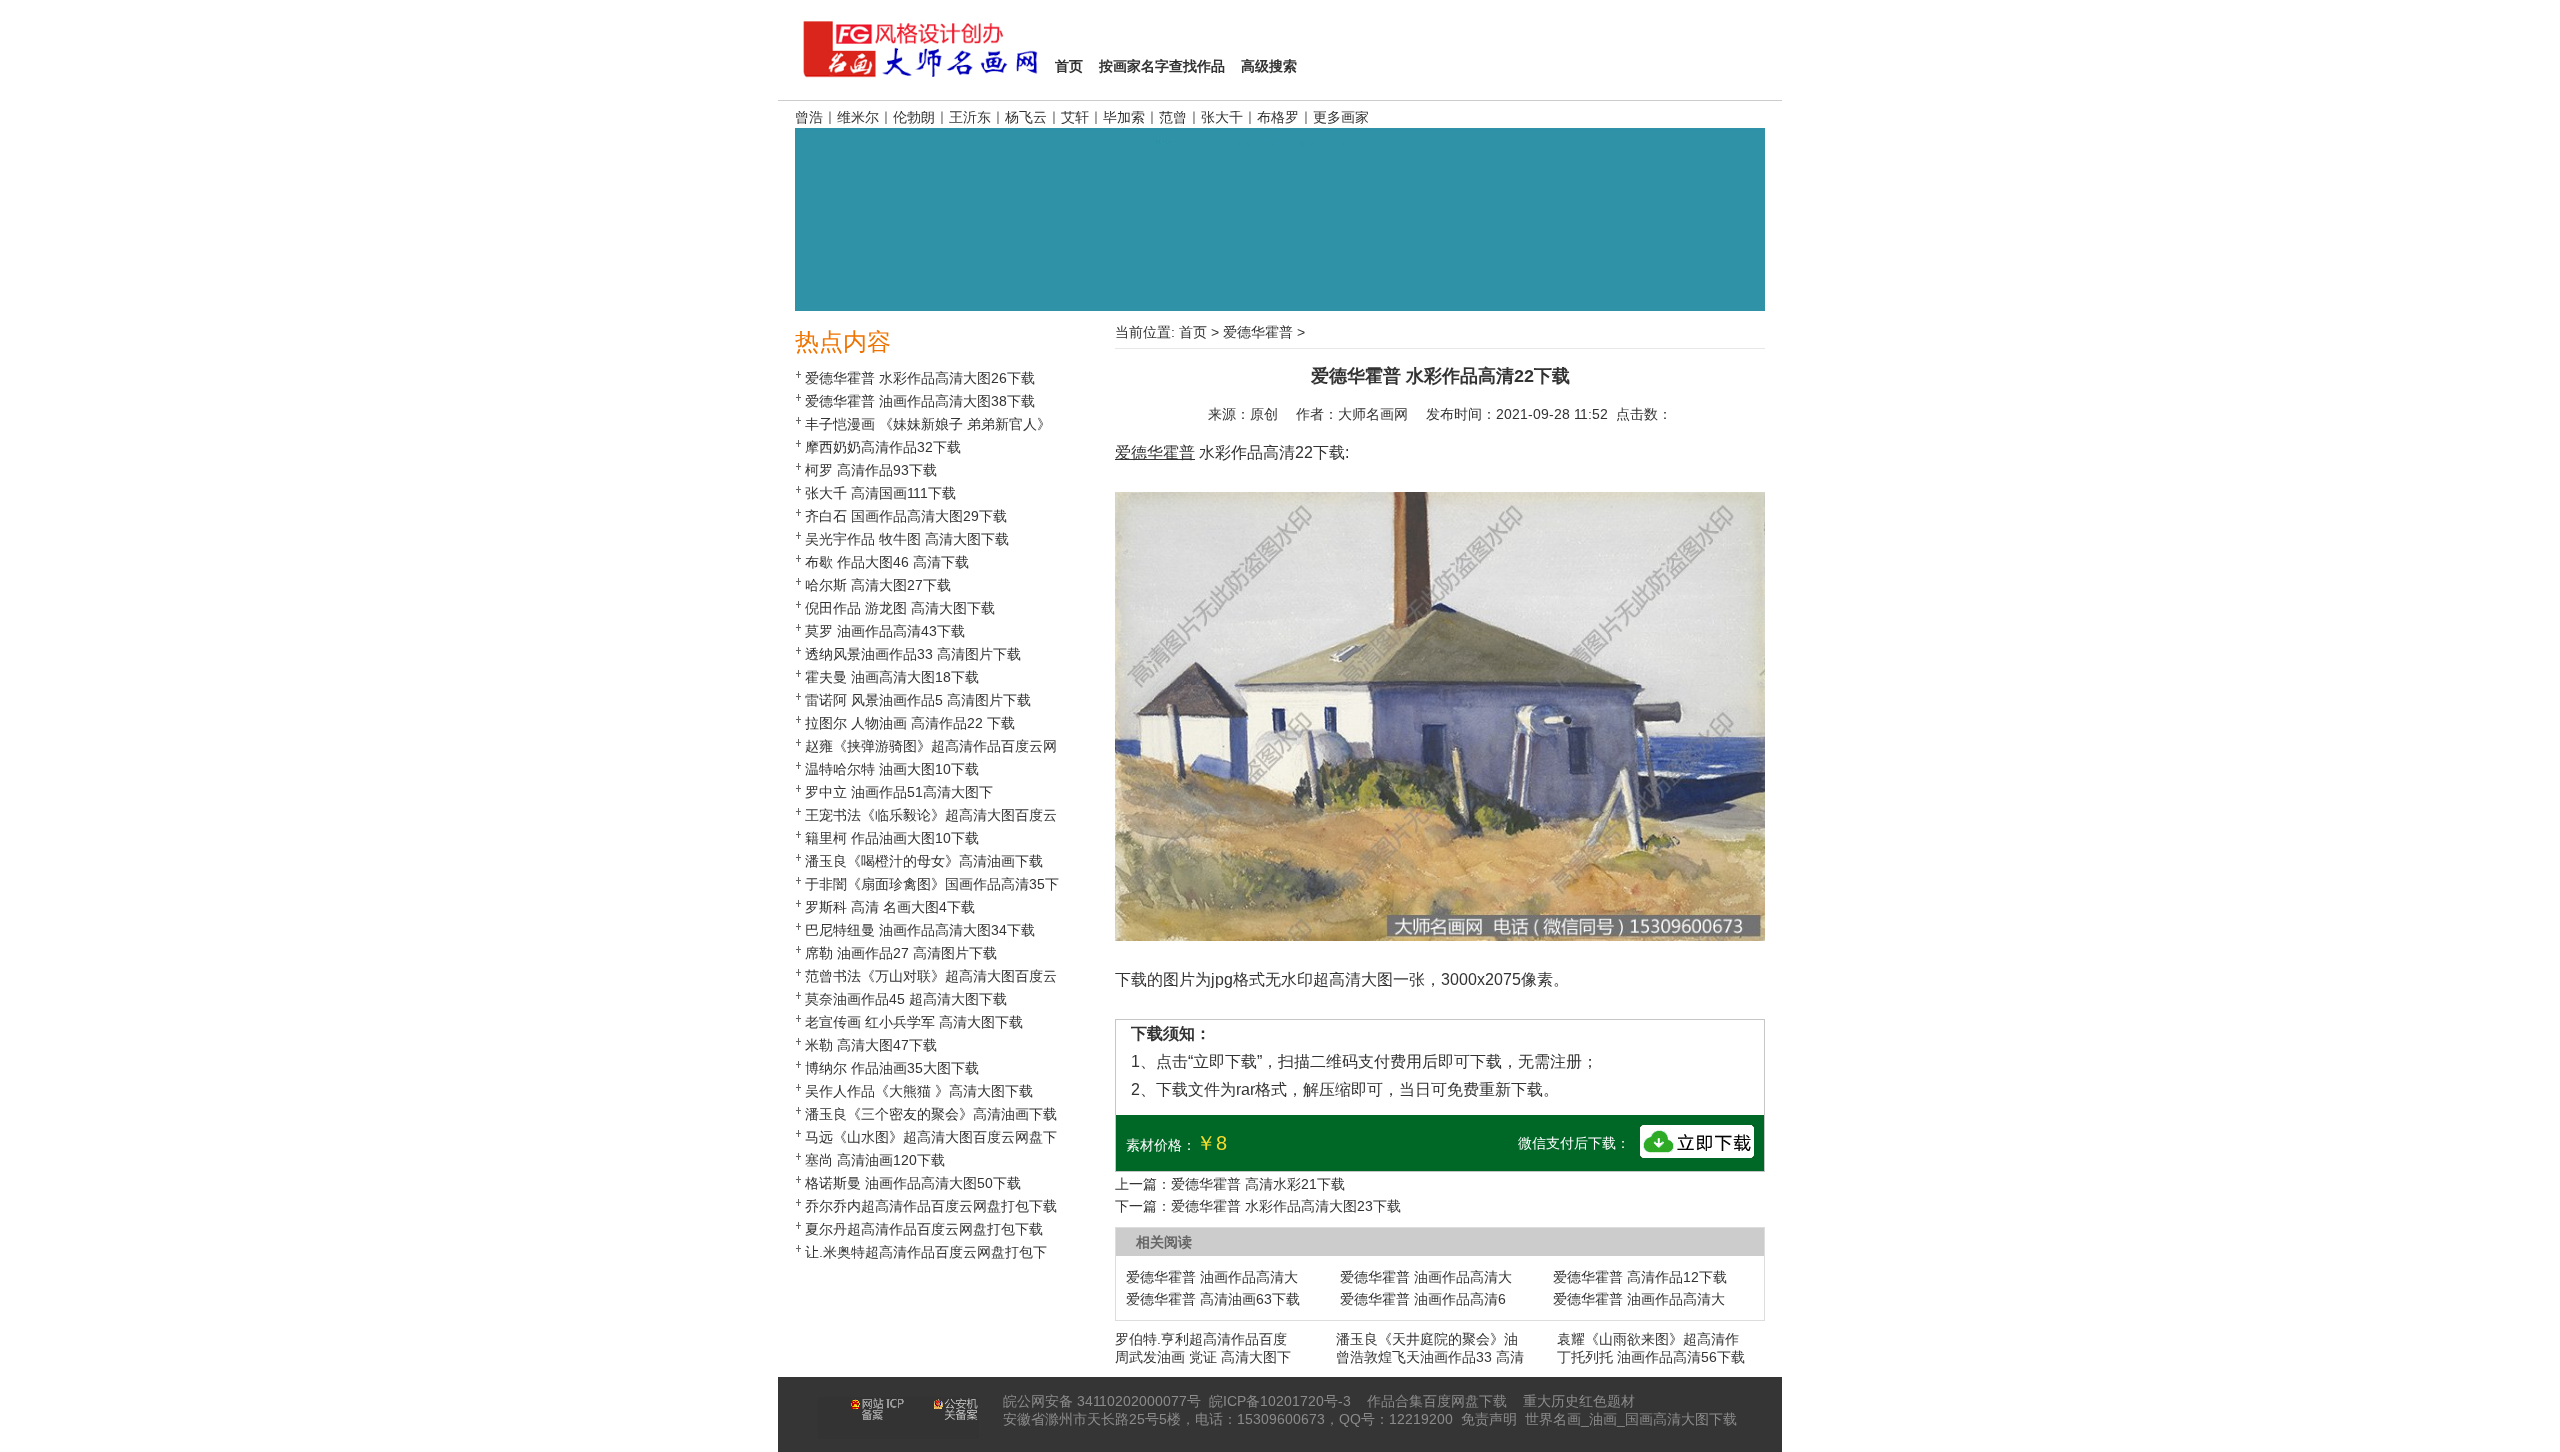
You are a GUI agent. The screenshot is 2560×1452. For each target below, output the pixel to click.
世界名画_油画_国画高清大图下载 (1631, 1419)
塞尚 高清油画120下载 (875, 1160)
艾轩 (1075, 117)
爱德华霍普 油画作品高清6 (1423, 1299)
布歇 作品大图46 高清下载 (887, 562)
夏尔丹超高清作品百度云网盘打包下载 (924, 1229)
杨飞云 (1026, 117)
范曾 (1173, 117)
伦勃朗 (914, 117)
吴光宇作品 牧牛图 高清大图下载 (907, 539)
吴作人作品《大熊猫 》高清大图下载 (919, 1091)
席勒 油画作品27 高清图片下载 (901, 953)
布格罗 (1278, 117)
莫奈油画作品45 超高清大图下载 (906, 999)
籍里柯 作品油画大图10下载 (892, 838)
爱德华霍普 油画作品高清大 (1212, 1277)
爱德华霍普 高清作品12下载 (1640, 1277)
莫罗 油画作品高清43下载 (885, 631)
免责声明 (1489, 1419)
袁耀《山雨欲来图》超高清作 (1648, 1339)
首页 (1193, 332)
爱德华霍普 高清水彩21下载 (1258, 1184)
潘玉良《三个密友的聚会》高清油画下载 (931, 1114)
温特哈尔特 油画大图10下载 (892, 769)
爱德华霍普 (1258, 332)
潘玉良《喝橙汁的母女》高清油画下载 (924, 861)
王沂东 (970, 117)
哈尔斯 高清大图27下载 (878, 585)
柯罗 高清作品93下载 (871, 470)
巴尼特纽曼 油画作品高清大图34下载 (920, 930)
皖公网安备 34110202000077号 (1102, 1401)
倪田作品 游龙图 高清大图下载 (900, 608)
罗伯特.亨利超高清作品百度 (1201, 1339)
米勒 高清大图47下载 (871, 1045)
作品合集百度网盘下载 (1437, 1401)
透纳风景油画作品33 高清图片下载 (913, 654)
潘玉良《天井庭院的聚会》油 (1427, 1339)
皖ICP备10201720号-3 (1280, 1401)
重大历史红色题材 (1579, 1401)
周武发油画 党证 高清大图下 (1203, 1357)
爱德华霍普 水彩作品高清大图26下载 (920, 378)
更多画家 (1341, 117)
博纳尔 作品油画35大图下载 (892, 1068)
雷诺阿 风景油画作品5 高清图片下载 (918, 700)
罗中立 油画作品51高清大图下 (899, 792)
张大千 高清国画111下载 (880, 493)
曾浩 (809, 117)
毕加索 (1124, 117)
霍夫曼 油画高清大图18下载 (892, 677)
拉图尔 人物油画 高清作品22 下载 (910, 723)
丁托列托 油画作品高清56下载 (1651, 1357)
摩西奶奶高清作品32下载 (883, 447)
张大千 (1222, 117)
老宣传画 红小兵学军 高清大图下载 (914, 1022)
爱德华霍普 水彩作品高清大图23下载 (1286, 1206)
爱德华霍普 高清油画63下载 (1213, 1299)
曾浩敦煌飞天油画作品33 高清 (1430, 1357)
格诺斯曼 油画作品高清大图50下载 (913, 1183)
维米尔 (858, 117)
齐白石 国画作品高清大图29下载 (906, 516)
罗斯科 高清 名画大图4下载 (890, 907)
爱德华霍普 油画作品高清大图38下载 (920, 401)
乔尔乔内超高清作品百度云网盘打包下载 (931, 1206)
